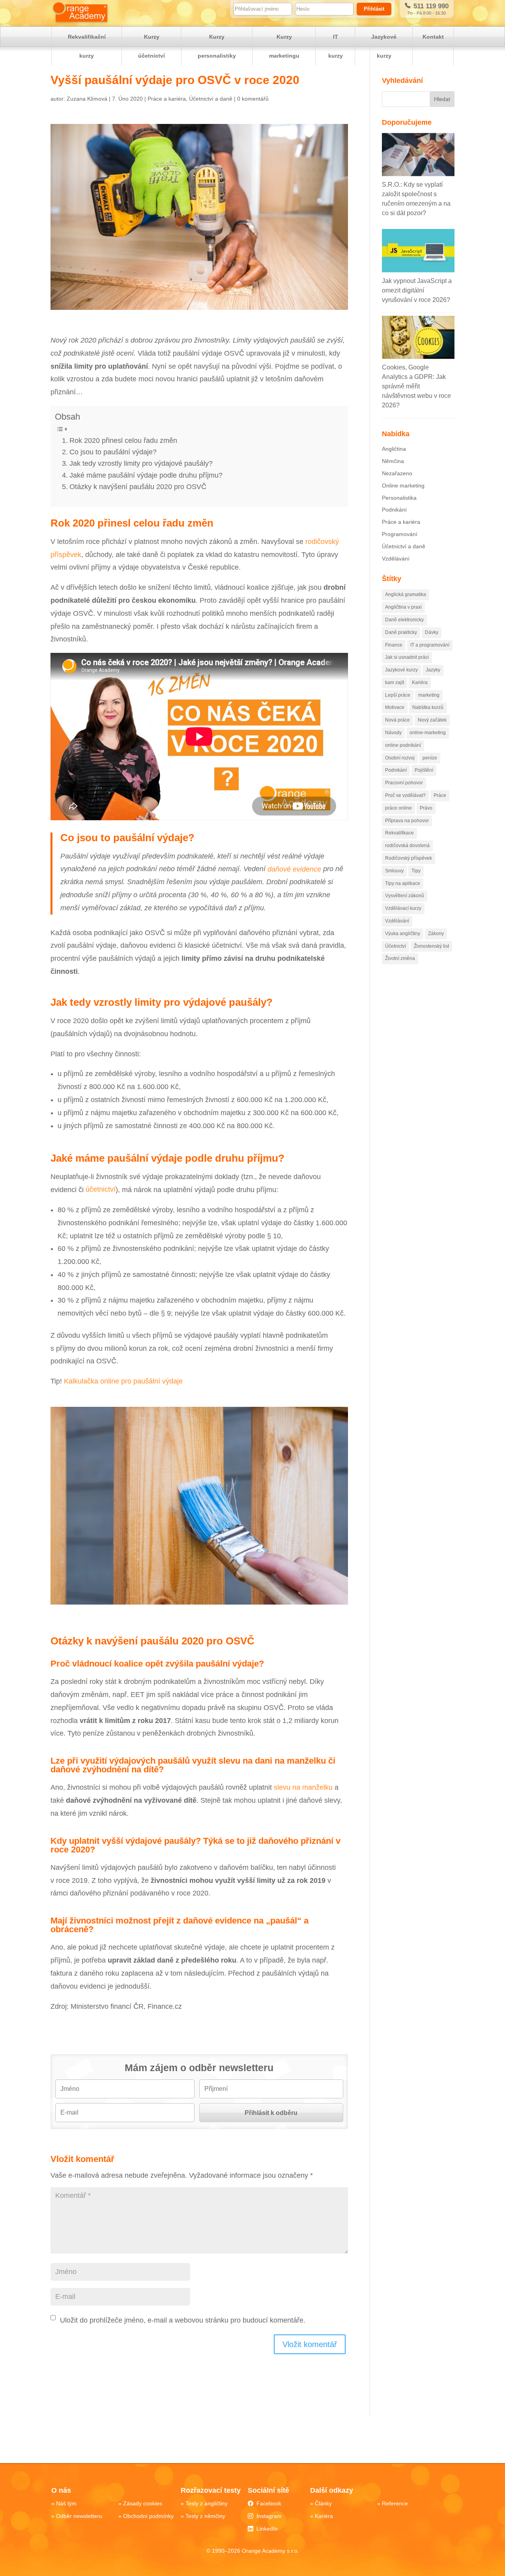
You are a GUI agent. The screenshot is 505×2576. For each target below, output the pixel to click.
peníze (430, 758)
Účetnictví (396, 946)
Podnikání (394, 510)
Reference (395, 2503)
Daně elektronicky (404, 620)
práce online (398, 808)
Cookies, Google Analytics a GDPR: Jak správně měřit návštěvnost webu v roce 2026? (416, 386)
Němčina (393, 461)
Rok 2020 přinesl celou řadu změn (123, 441)
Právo (426, 808)
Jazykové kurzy (384, 46)
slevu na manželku (303, 1787)
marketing (429, 695)
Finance (394, 645)
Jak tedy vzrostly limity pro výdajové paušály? (141, 463)
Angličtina (394, 449)
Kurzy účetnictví (151, 46)
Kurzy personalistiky (217, 46)
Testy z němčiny (205, 2516)
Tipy (416, 871)
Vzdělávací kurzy (403, 908)
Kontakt (433, 37)
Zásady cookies (143, 2503)
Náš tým (66, 2503)
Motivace (395, 707)
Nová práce (397, 720)
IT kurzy (336, 46)
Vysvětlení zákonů (405, 896)
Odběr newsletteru (79, 2516)
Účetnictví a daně (211, 99)
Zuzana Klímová (87, 99)
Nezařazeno (397, 473)
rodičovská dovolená (407, 846)
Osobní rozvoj (400, 758)
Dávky (432, 632)
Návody (393, 733)
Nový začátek (432, 720)
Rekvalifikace (399, 833)
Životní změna (400, 958)
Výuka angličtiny (403, 934)
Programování (400, 534)
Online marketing (403, 486)
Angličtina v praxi (403, 607)
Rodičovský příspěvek (409, 858)
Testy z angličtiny (207, 2503)
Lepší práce (398, 695)
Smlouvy (394, 871)
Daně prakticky (401, 632)
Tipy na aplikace (403, 883)
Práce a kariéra (167, 99)
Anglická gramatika (406, 594)
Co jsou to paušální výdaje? (113, 452)
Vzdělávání (396, 559)
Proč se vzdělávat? (405, 795)
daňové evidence (294, 869)
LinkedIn (267, 2529)
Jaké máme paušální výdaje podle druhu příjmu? (146, 475)
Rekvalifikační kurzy (87, 46)
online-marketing (428, 733)
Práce (440, 795)
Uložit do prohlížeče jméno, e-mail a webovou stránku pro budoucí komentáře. (183, 2320)
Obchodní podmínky (148, 2516)
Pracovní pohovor (404, 783)
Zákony (436, 934)
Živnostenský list (431, 946)
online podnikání (403, 745)
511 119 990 (430, 6)
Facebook (269, 2503)
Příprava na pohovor (407, 821)
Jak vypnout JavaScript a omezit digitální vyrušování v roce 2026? (417, 290)
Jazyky (433, 670)
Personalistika (399, 498)
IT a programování (430, 645)
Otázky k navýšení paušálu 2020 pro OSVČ (138, 487)
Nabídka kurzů (428, 707)
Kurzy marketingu (284, 46)
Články (323, 2503)
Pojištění (424, 770)
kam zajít (395, 682)
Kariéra (420, 682)
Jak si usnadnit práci (407, 657)
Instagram (269, 2516)
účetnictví (101, 1190)
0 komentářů (253, 99)
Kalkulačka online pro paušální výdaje (123, 1381)
